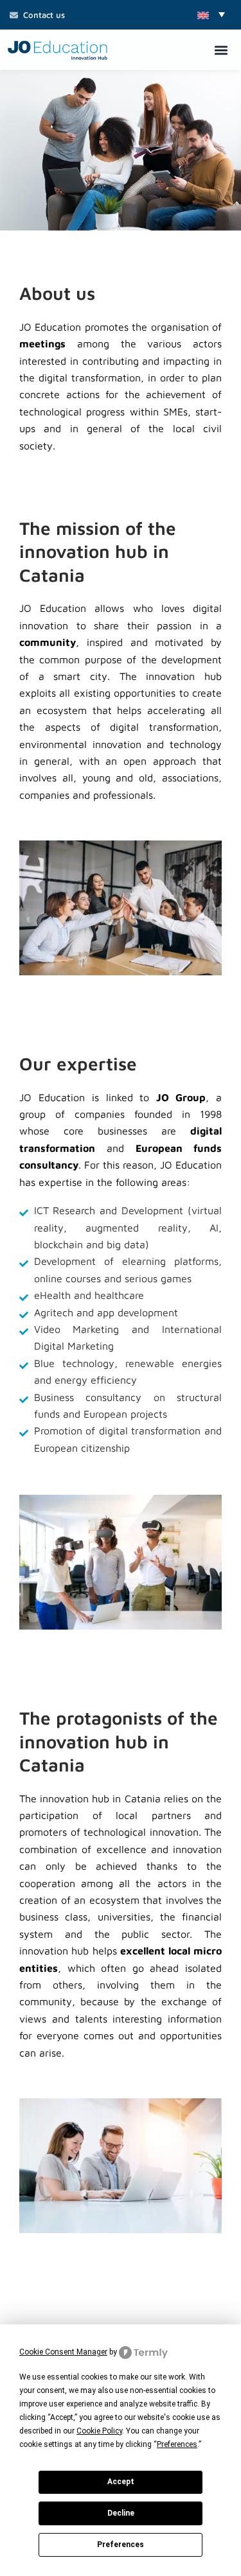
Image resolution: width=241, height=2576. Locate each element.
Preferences (121, 2545)
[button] (211, 14)
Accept (121, 2482)
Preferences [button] (177, 2444)
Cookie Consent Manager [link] (63, 2352)
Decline (121, 2513)
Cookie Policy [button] (99, 2431)
